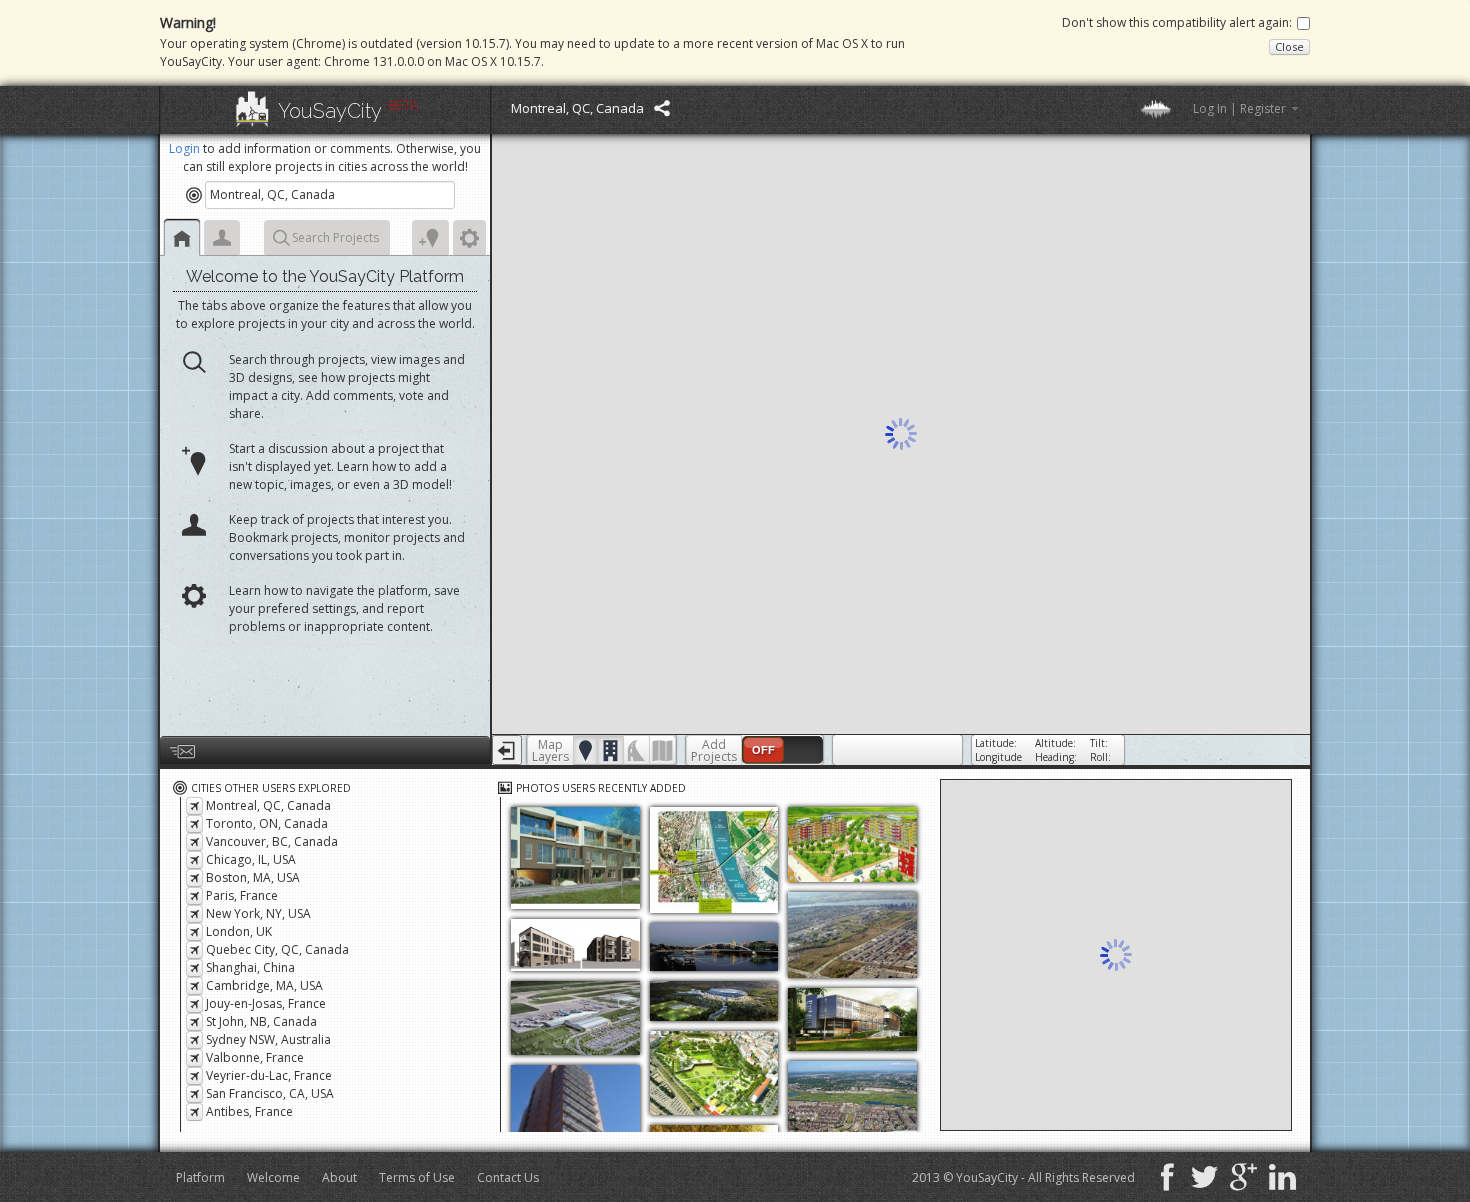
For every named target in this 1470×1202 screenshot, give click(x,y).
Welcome (273, 1177)
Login (184, 148)
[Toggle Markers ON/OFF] (585, 750)
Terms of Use (417, 1177)
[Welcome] (182, 238)
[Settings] (469, 238)
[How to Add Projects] (430, 238)
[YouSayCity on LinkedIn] (1280, 1180)
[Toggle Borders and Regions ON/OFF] (662, 750)
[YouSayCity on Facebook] (1165, 1180)
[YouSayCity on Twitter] (1202, 1180)
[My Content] (222, 238)
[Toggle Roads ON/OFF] (636, 750)
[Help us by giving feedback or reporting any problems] (325, 750)
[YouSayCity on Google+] (1241, 1180)
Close (1289, 46)
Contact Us (508, 1177)
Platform (200, 1177)
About (339, 1177)
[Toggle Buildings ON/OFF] (610, 750)
